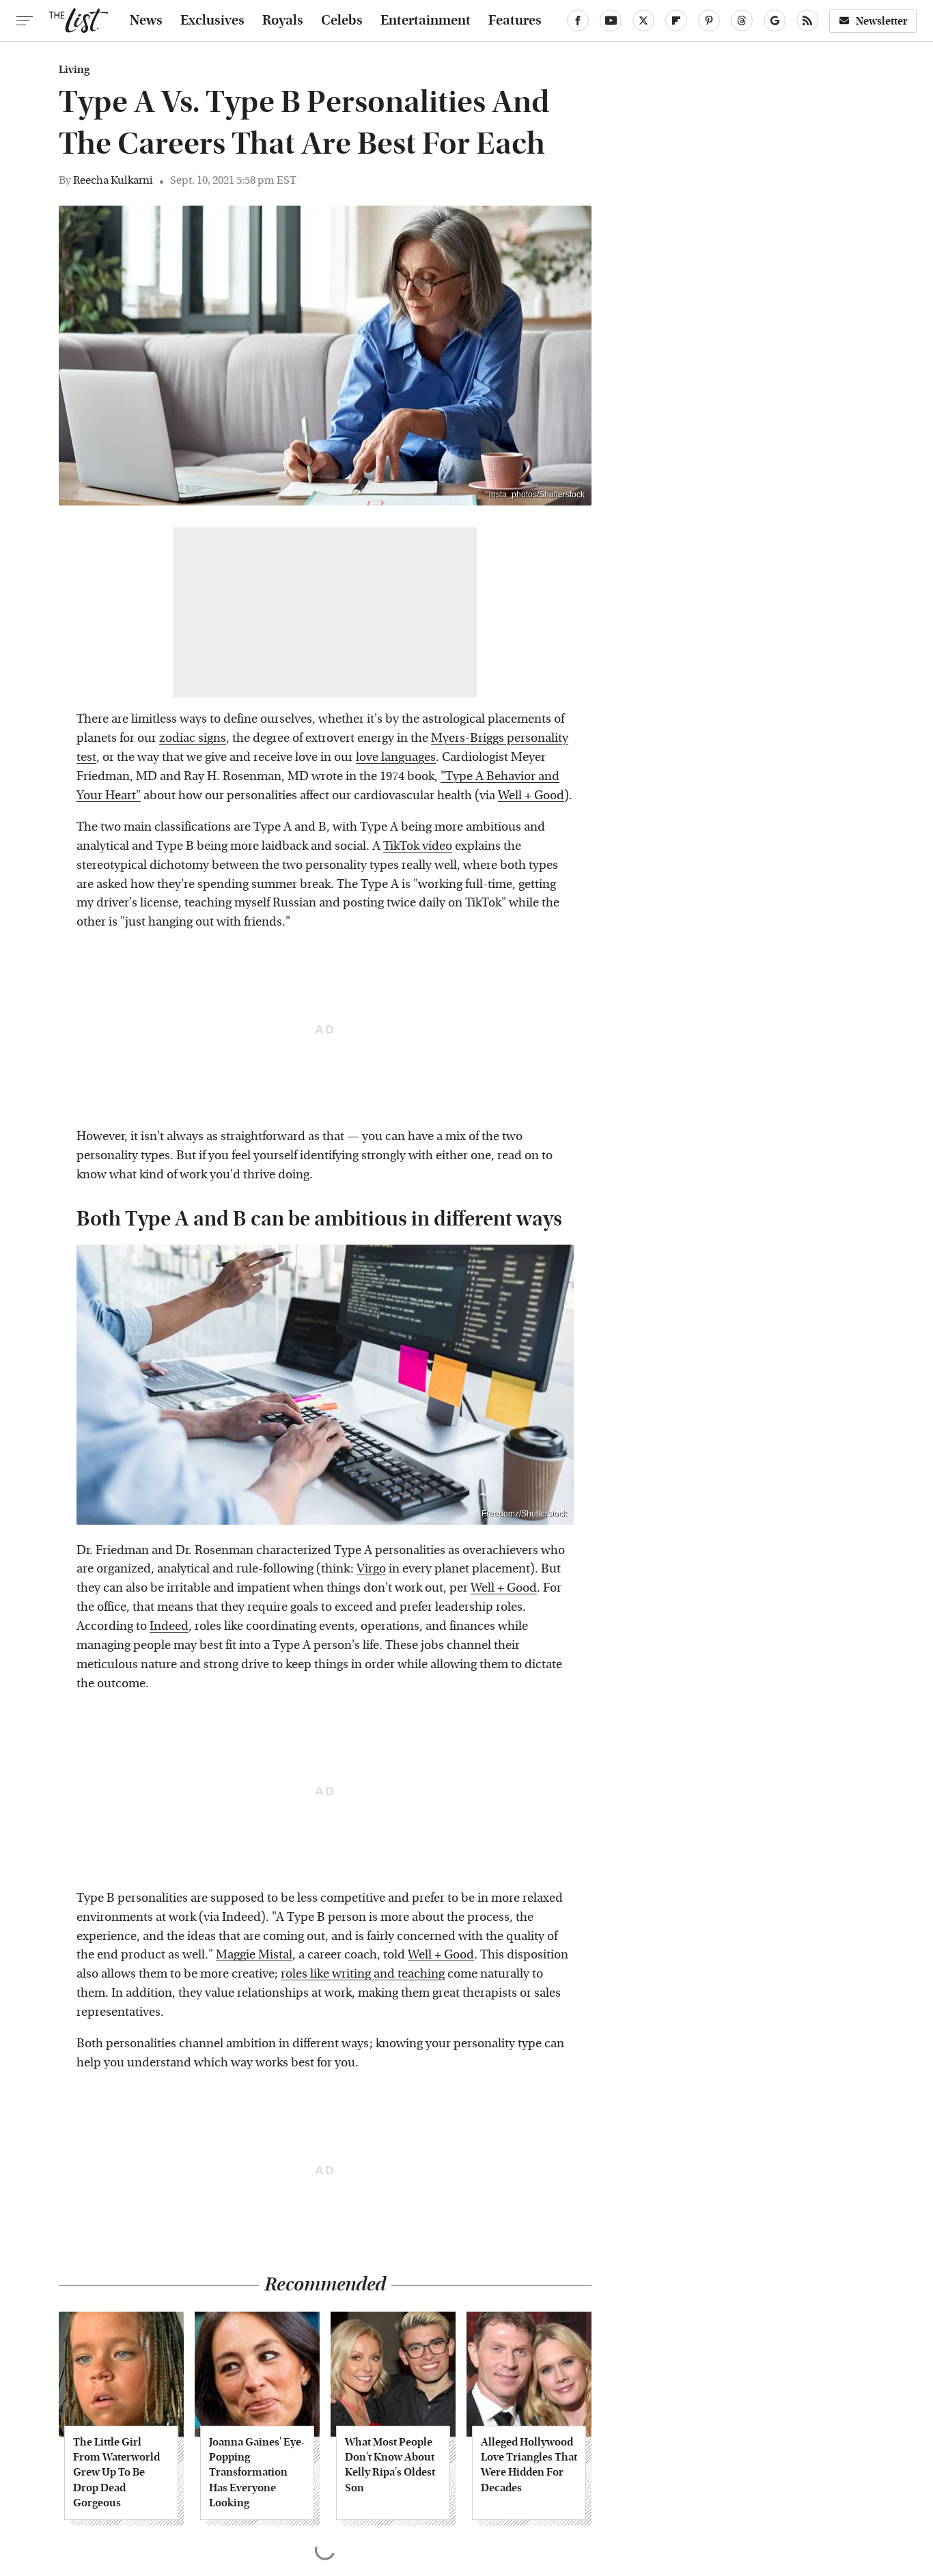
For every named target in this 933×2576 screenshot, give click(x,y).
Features (515, 20)
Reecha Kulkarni (113, 180)
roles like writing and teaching (363, 1974)
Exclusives (212, 20)
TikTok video (418, 846)
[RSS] (807, 20)
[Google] (775, 20)
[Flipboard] (676, 20)
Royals (283, 20)
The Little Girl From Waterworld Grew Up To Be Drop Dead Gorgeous (116, 2473)
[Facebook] (578, 20)
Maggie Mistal (254, 1955)
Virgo (371, 1569)
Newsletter (882, 21)
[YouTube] (611, 20)
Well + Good (531, 795)
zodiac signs (193, 738)
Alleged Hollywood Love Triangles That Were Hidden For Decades (529, 2465)
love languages (396, 757)
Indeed (169, 1626)
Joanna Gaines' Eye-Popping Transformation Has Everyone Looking (257, 2473)
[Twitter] (643, 20)
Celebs (342, 20)
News (146, 20)
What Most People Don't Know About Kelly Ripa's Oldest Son (390, 2465)
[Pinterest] (709, 20)
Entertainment (426, 20)
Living (74, 70)
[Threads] (742, 20)
